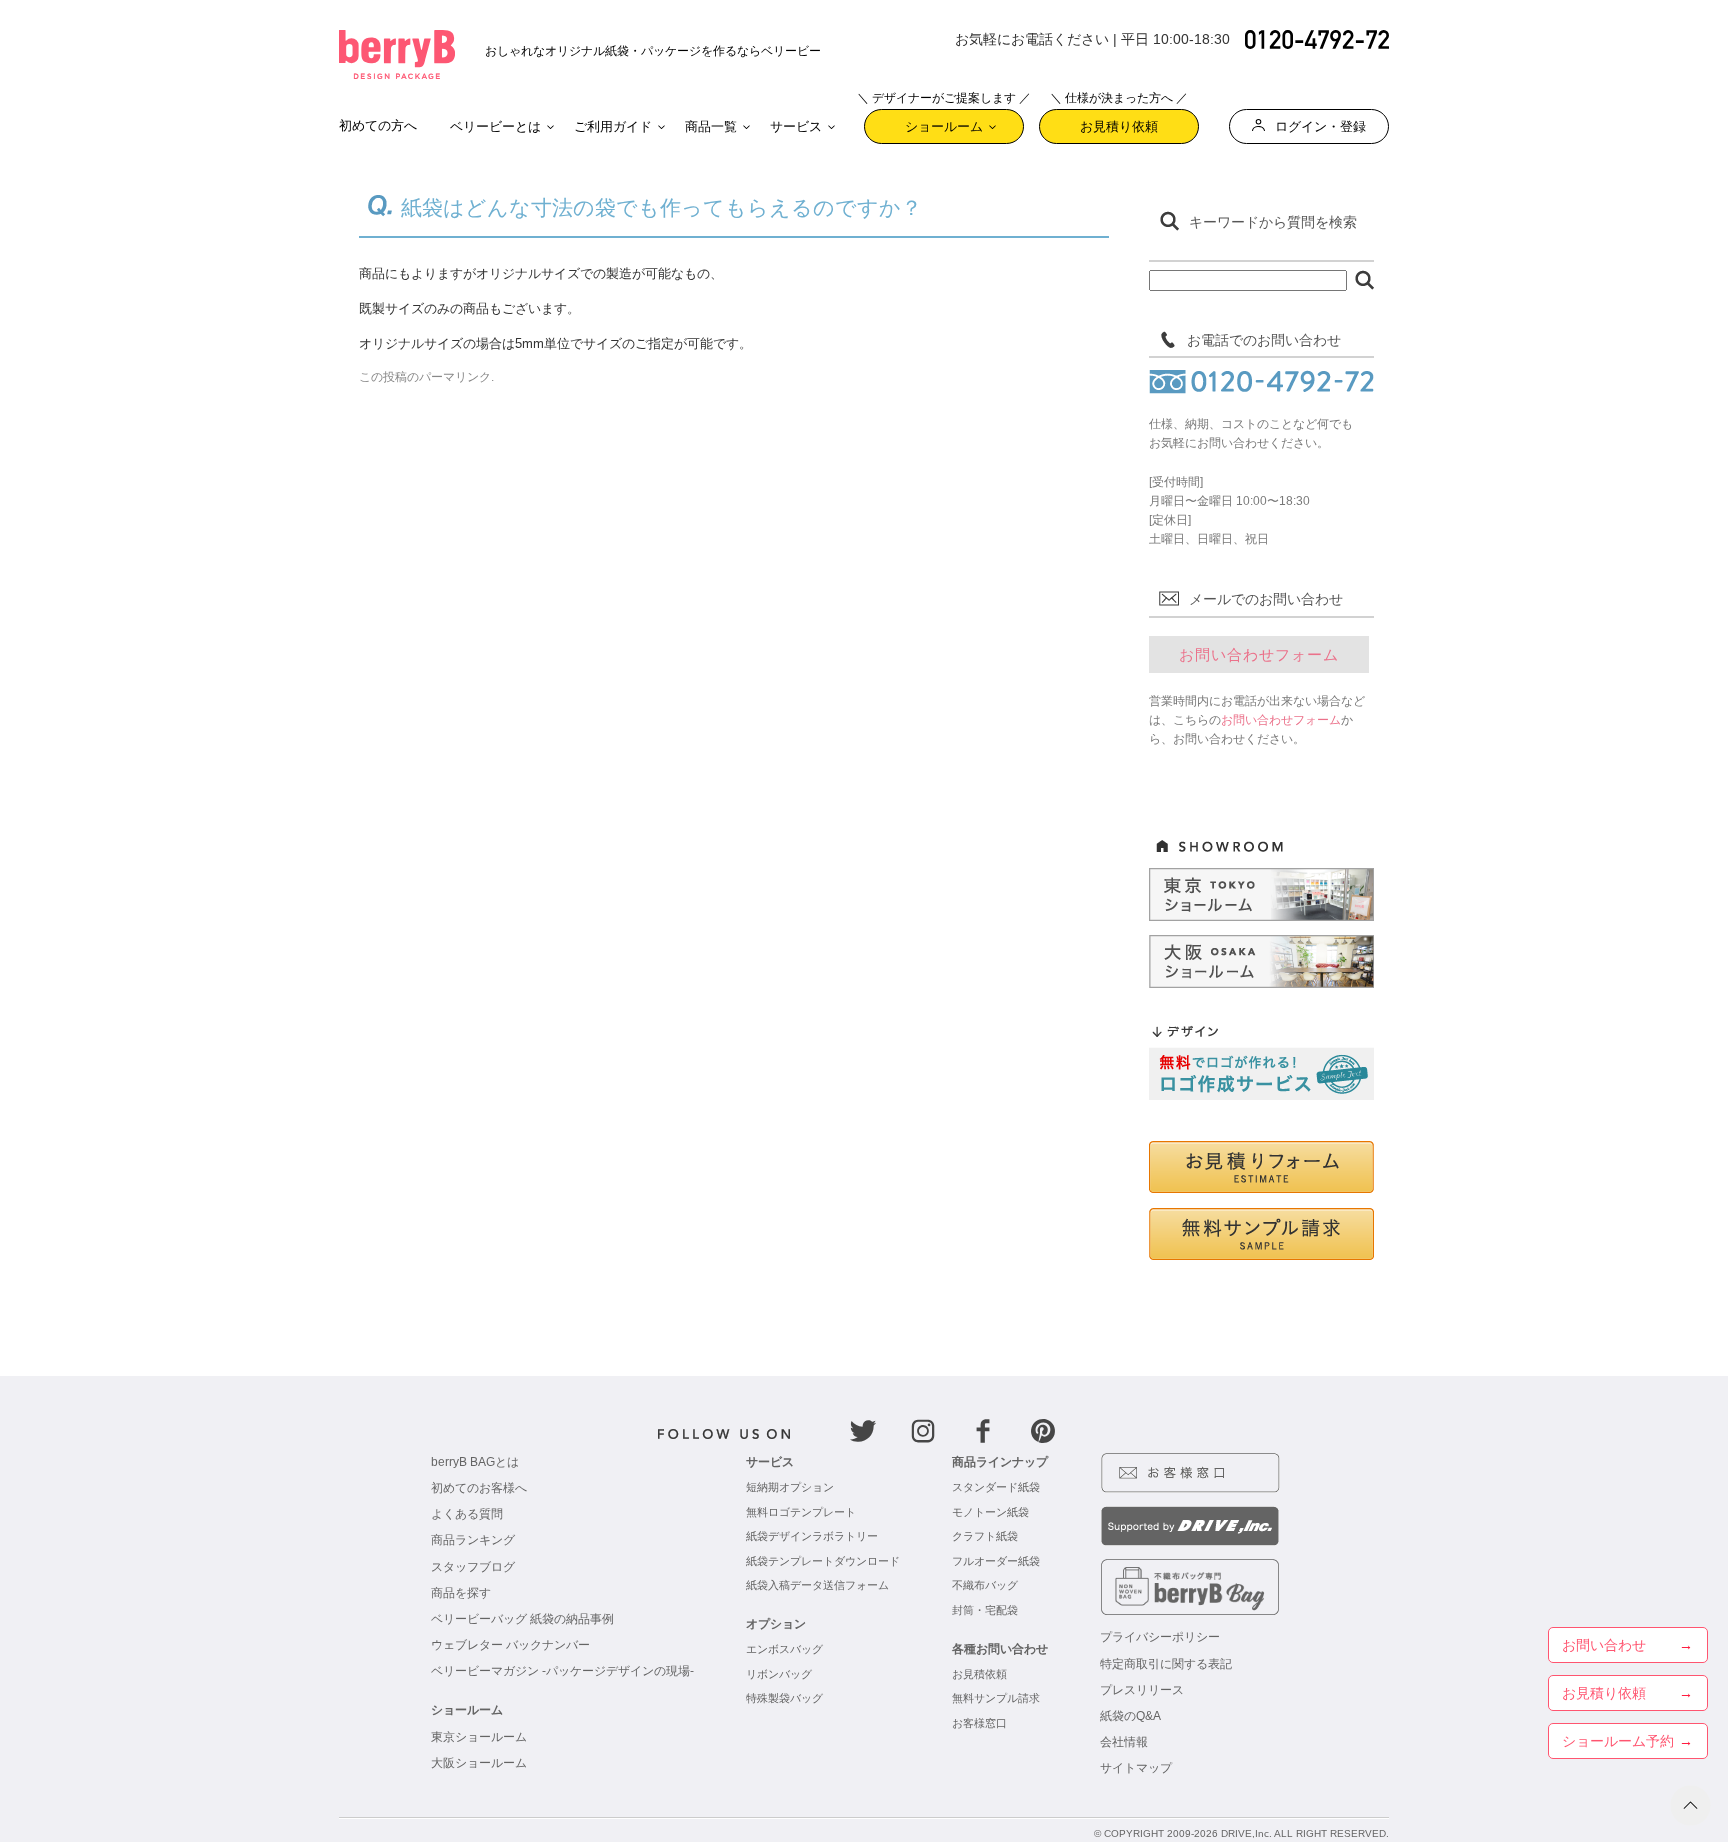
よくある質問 (467, 1514)
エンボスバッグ (784, 1649)
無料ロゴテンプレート (801, 1512)
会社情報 (1124, 1742)
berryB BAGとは (475, 1462)
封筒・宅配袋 (985, 1610)
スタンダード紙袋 (996, 1487)
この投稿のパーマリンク (425, 377)
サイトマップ (1136, 1768)
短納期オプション (790, 1487)
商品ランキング (473, 1540)
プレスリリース (1142, 1690)
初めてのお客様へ (479, 1488)
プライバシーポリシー (1160, 1637)
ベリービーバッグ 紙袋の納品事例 (522, 1619)
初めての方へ (378, 125)
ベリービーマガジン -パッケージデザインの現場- (562, 1671)
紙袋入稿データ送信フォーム (817, 1585)
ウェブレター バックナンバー (510, 1645)
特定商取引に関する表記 (1166, 1664)
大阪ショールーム (479, 1763)
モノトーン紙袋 (990, 1512)
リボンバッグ (779, 1674)
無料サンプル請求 (996, 1698)
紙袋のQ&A (1130, 1716)
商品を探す (461, 1593)
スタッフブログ (473, 1567)
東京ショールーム (479, 1737)
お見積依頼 (979, 1674)
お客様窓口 (979, 1723)
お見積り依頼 (1119, 121)
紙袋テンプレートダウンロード (823, 1561)
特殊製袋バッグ (784, 1698)
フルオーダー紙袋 (996, 1561)
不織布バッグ (985, 1585)
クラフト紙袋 (985, 1536)
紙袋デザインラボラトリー (812, 1536)
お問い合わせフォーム (1259, 654)
